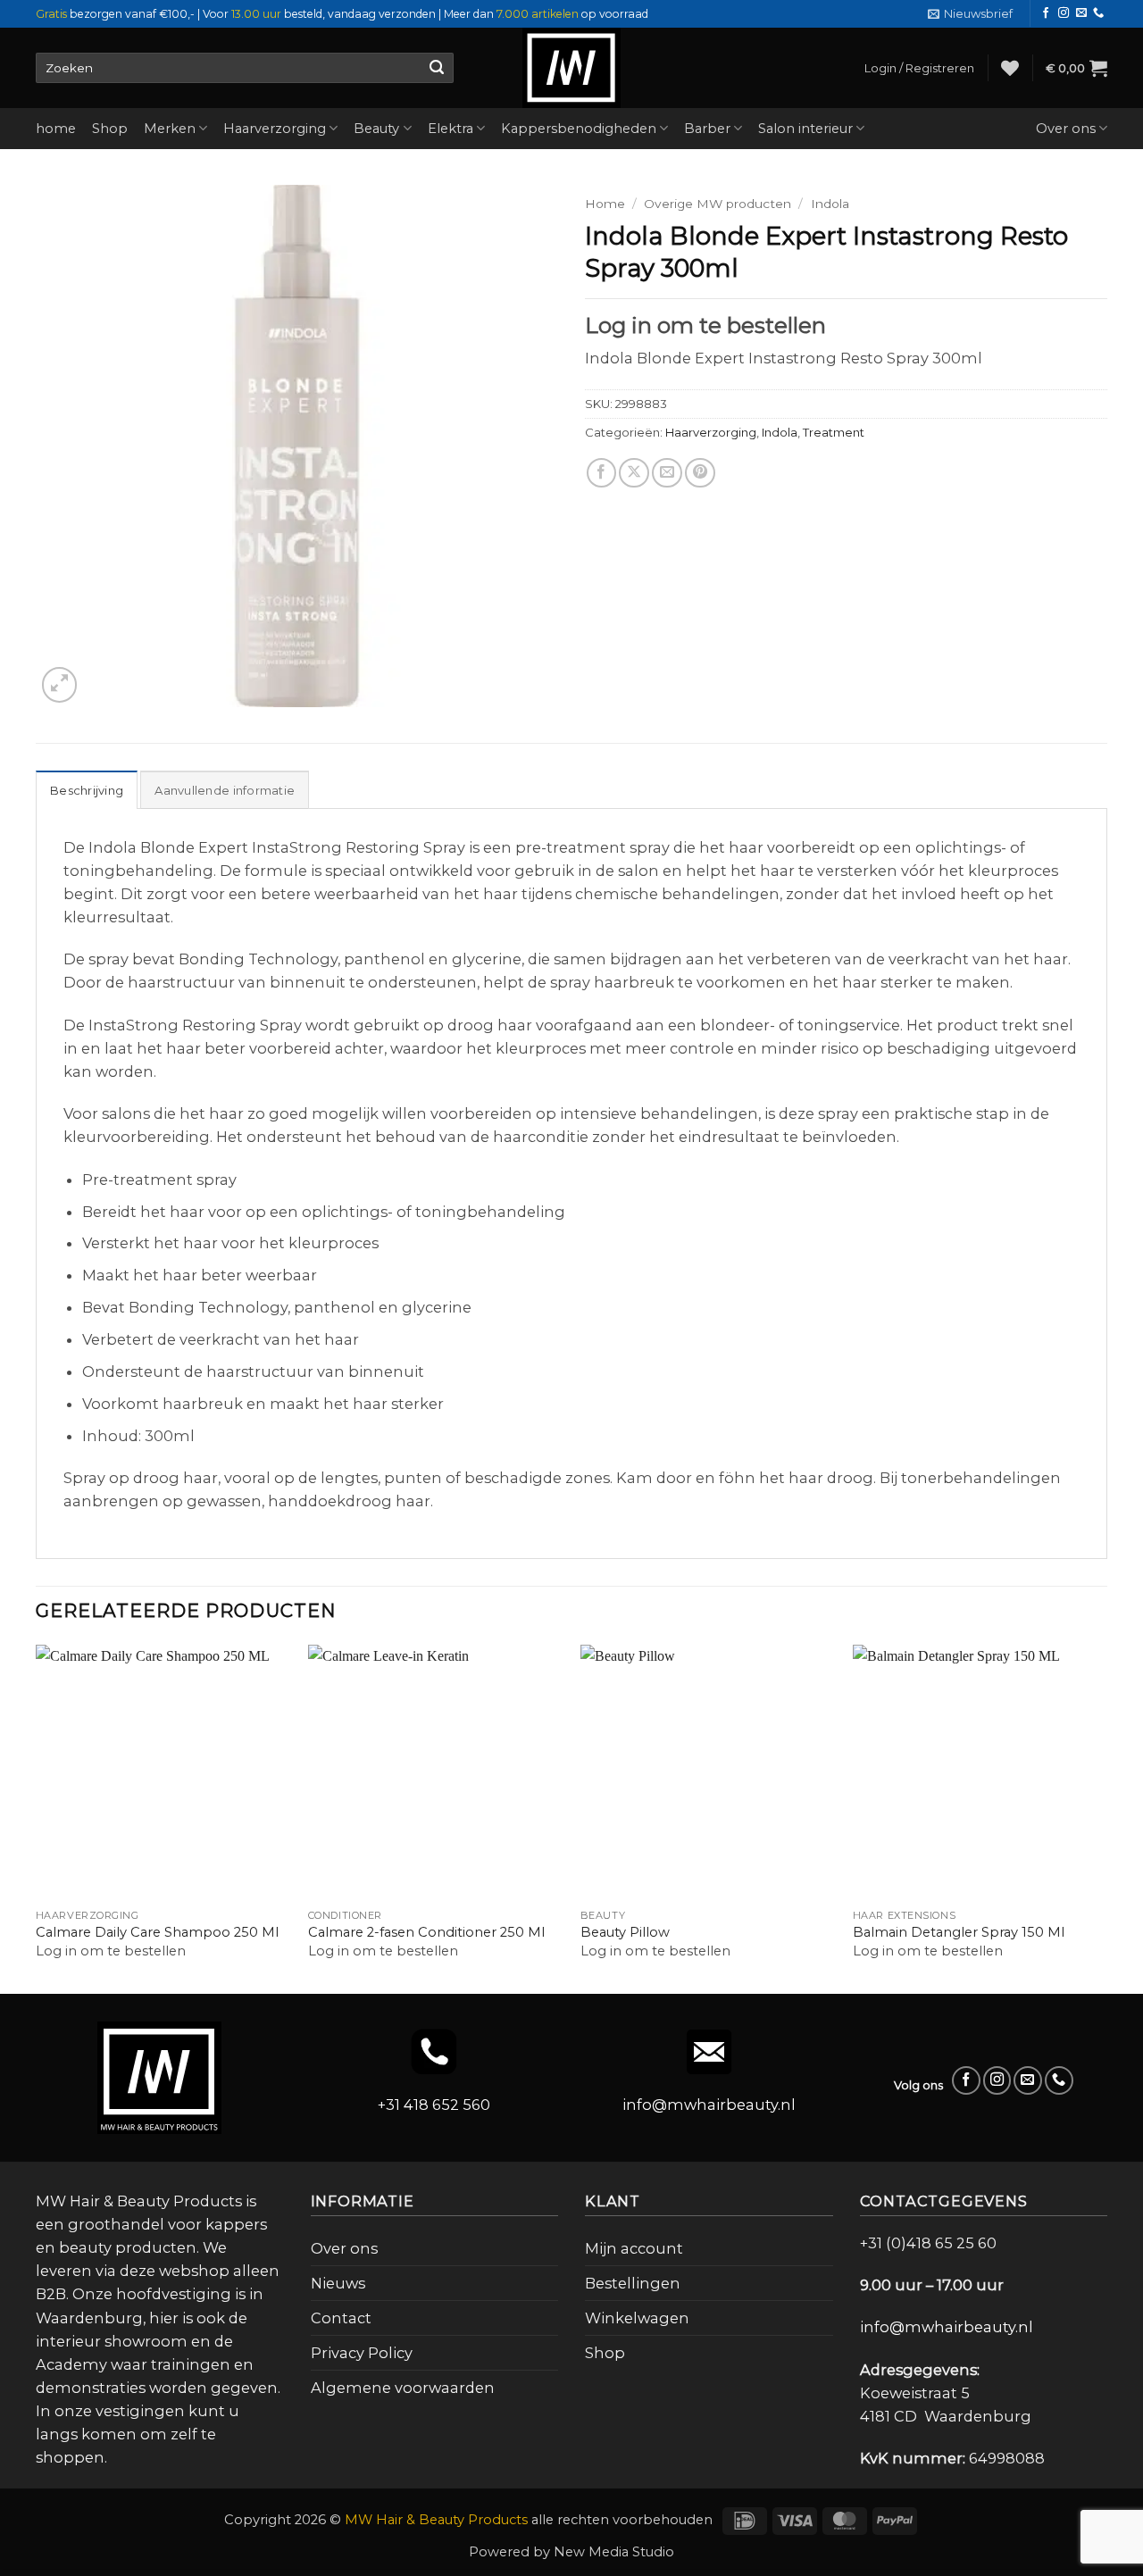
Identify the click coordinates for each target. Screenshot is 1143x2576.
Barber (707, 129)
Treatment (834, 432)
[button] (970, 14)
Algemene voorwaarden (403, 2388)
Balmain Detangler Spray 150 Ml (959, 1932)
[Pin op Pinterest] (700, 473)
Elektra (451, 129)
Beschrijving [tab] (87, 790)
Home (605, 204)
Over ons (1066, 129)
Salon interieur (805, 129)
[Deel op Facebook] (602, 473)
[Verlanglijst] (1010, 68)
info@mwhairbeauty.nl (709, 2105)
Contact (341, 2318)
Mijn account (634, 2248)
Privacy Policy (362, 2353)
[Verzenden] (436, 68)
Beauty (376, 129)
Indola (830, 204)
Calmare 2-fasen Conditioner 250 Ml (426, 1932)
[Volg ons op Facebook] (1046, 13)
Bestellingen (633, 2283)
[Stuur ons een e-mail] (1081, 13)
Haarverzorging (275, 129)
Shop (110, 129)
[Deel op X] (634, 473)
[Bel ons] (1098, 13)
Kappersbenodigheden (579, 129)
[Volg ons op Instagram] (1064, 13)
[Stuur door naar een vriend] (667, 473)
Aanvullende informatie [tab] (225, 790)
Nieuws (338, 2283)
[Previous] (37, 1817)
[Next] (1106, 1817)
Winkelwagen (637, 2318)
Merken (170, 129)
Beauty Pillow (625, 1932)
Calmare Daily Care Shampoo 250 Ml (157, 1932)
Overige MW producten (718, 204)
